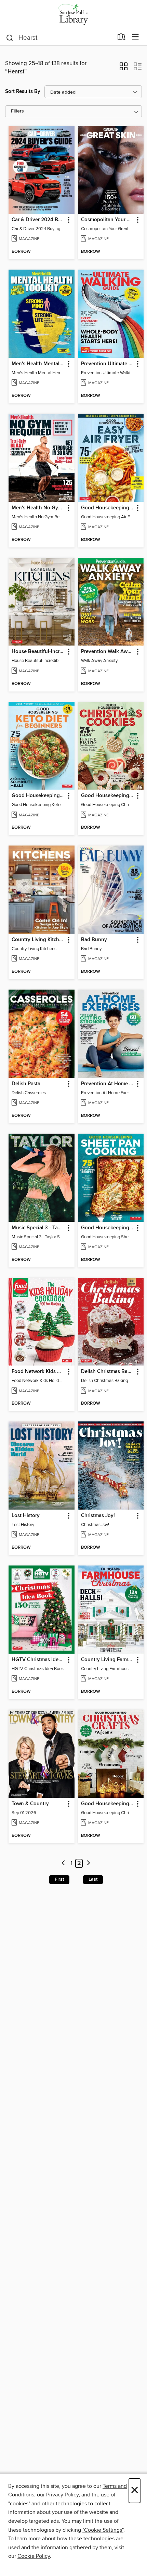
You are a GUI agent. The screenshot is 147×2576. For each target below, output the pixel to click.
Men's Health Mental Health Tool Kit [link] (38, 364)
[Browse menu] (136, 37)
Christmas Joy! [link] (98, 1516)
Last (93, 1879)
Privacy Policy (62, 2495)
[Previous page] (64, 1863)
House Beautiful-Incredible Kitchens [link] (38, 652)
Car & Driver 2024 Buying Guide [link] (38, 220)
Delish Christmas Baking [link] (108, 1372)
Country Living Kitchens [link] (38, 940)
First (59, 1879)
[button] (124, 69)
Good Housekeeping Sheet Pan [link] (108, 1228)
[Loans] (122, 38)
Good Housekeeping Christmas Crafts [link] (108, 1804)
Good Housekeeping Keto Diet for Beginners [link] (38, 796)
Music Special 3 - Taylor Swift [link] (38, 1228)
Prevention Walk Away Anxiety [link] (108, 652)
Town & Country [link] (30, 1804)
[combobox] (59, 38)
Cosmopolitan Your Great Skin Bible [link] (108, 220)
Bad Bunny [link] (94, 940)
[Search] (10, 37)
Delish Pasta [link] (26, 1084)
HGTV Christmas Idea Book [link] (38, 1660)
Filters (17, 111)
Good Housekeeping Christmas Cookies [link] (108, 796)
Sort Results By (23, 91)
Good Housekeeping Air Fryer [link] (108, 508)
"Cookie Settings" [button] (103, 2530)
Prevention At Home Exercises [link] (108, 1084)
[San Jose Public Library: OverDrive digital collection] (73, 15)
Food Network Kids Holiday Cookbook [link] (38, 1372)
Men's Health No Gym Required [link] (38, 508)
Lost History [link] (26, 1516)
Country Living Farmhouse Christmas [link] (108, 1660)
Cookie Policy (34, 2556)
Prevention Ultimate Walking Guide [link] (108, 364)
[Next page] (88, 1863)
